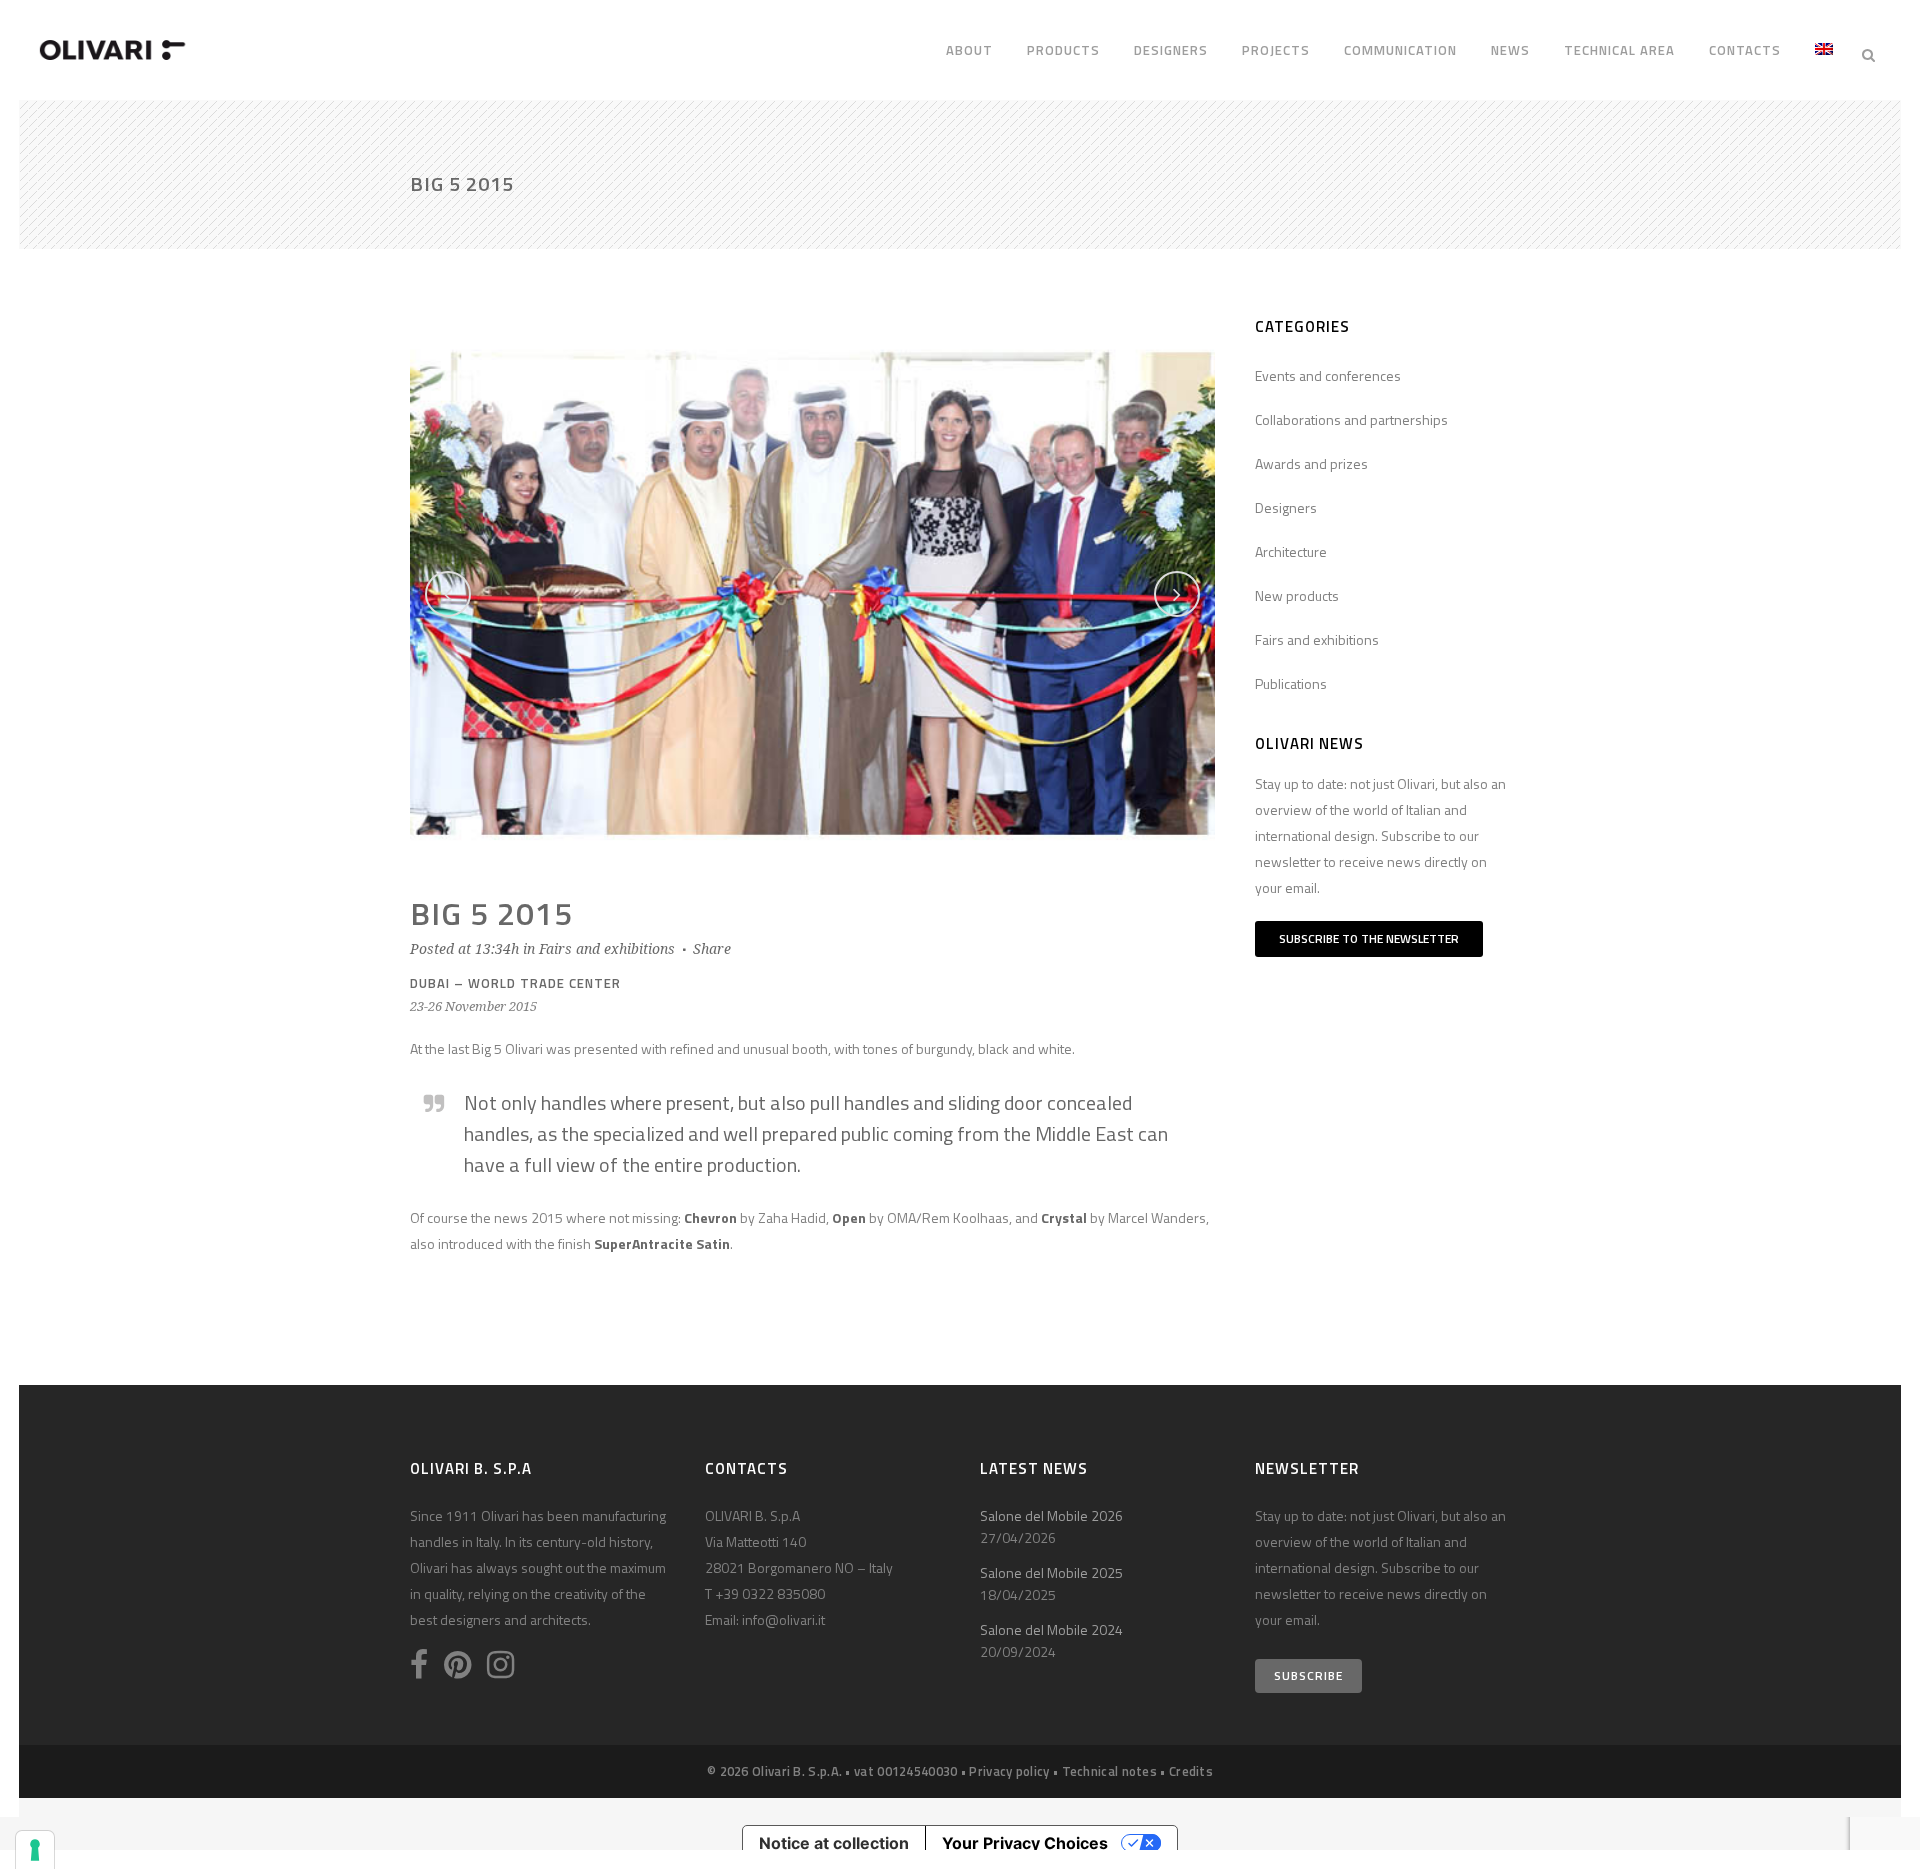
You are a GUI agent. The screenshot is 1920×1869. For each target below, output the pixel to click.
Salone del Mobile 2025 (1051, 1572)
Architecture (1291, 551)
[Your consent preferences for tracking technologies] (35, 1850)
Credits (1191, 1771)
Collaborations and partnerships (1351, 419)
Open (849, 1217)
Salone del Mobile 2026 (1051, 1515)
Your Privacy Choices (1025, 1843)
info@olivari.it (783, 1619)
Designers (1286, 507)
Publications (1291, 683)
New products (1297, 595)
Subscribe (1308, 1675)
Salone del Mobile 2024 (1051, 1629)
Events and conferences (1328, 375)
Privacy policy (1009, 1771)
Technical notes (1110, 1771)
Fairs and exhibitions (607, 949)
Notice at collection (834, 1843)
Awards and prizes (1311, 463)
